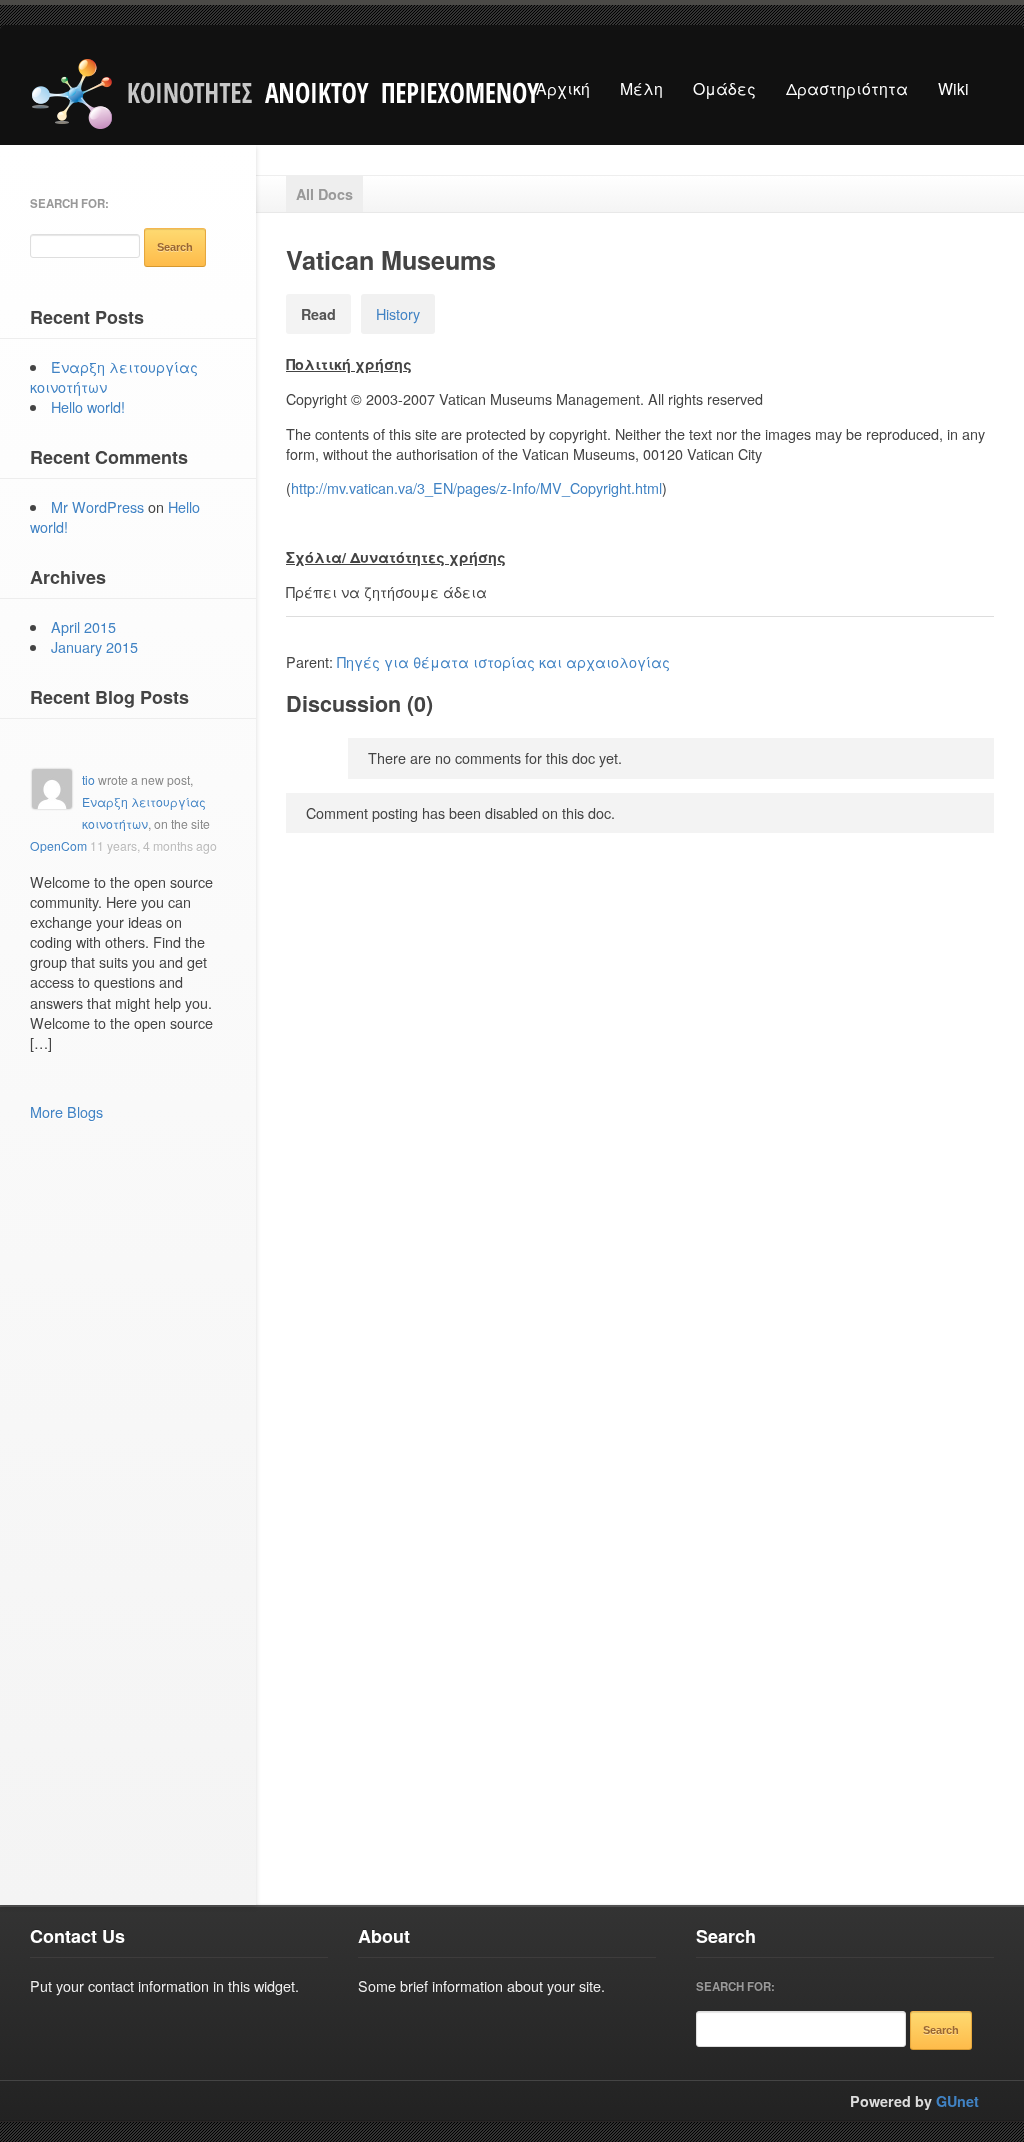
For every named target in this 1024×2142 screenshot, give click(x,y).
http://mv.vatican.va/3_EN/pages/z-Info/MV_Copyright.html (476, 487)
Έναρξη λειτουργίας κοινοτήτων (114, 376)
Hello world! (88, 406)
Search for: (69, 203)
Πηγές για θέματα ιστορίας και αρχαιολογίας (503, 661)
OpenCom (58, 845)
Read (318, 314)
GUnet (957, 2101)
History (398, 313)
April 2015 (83, 626)
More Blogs (66, 1111)
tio (88, 779)
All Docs (324, 194)
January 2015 (94, 646)
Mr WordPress (97, 506)
